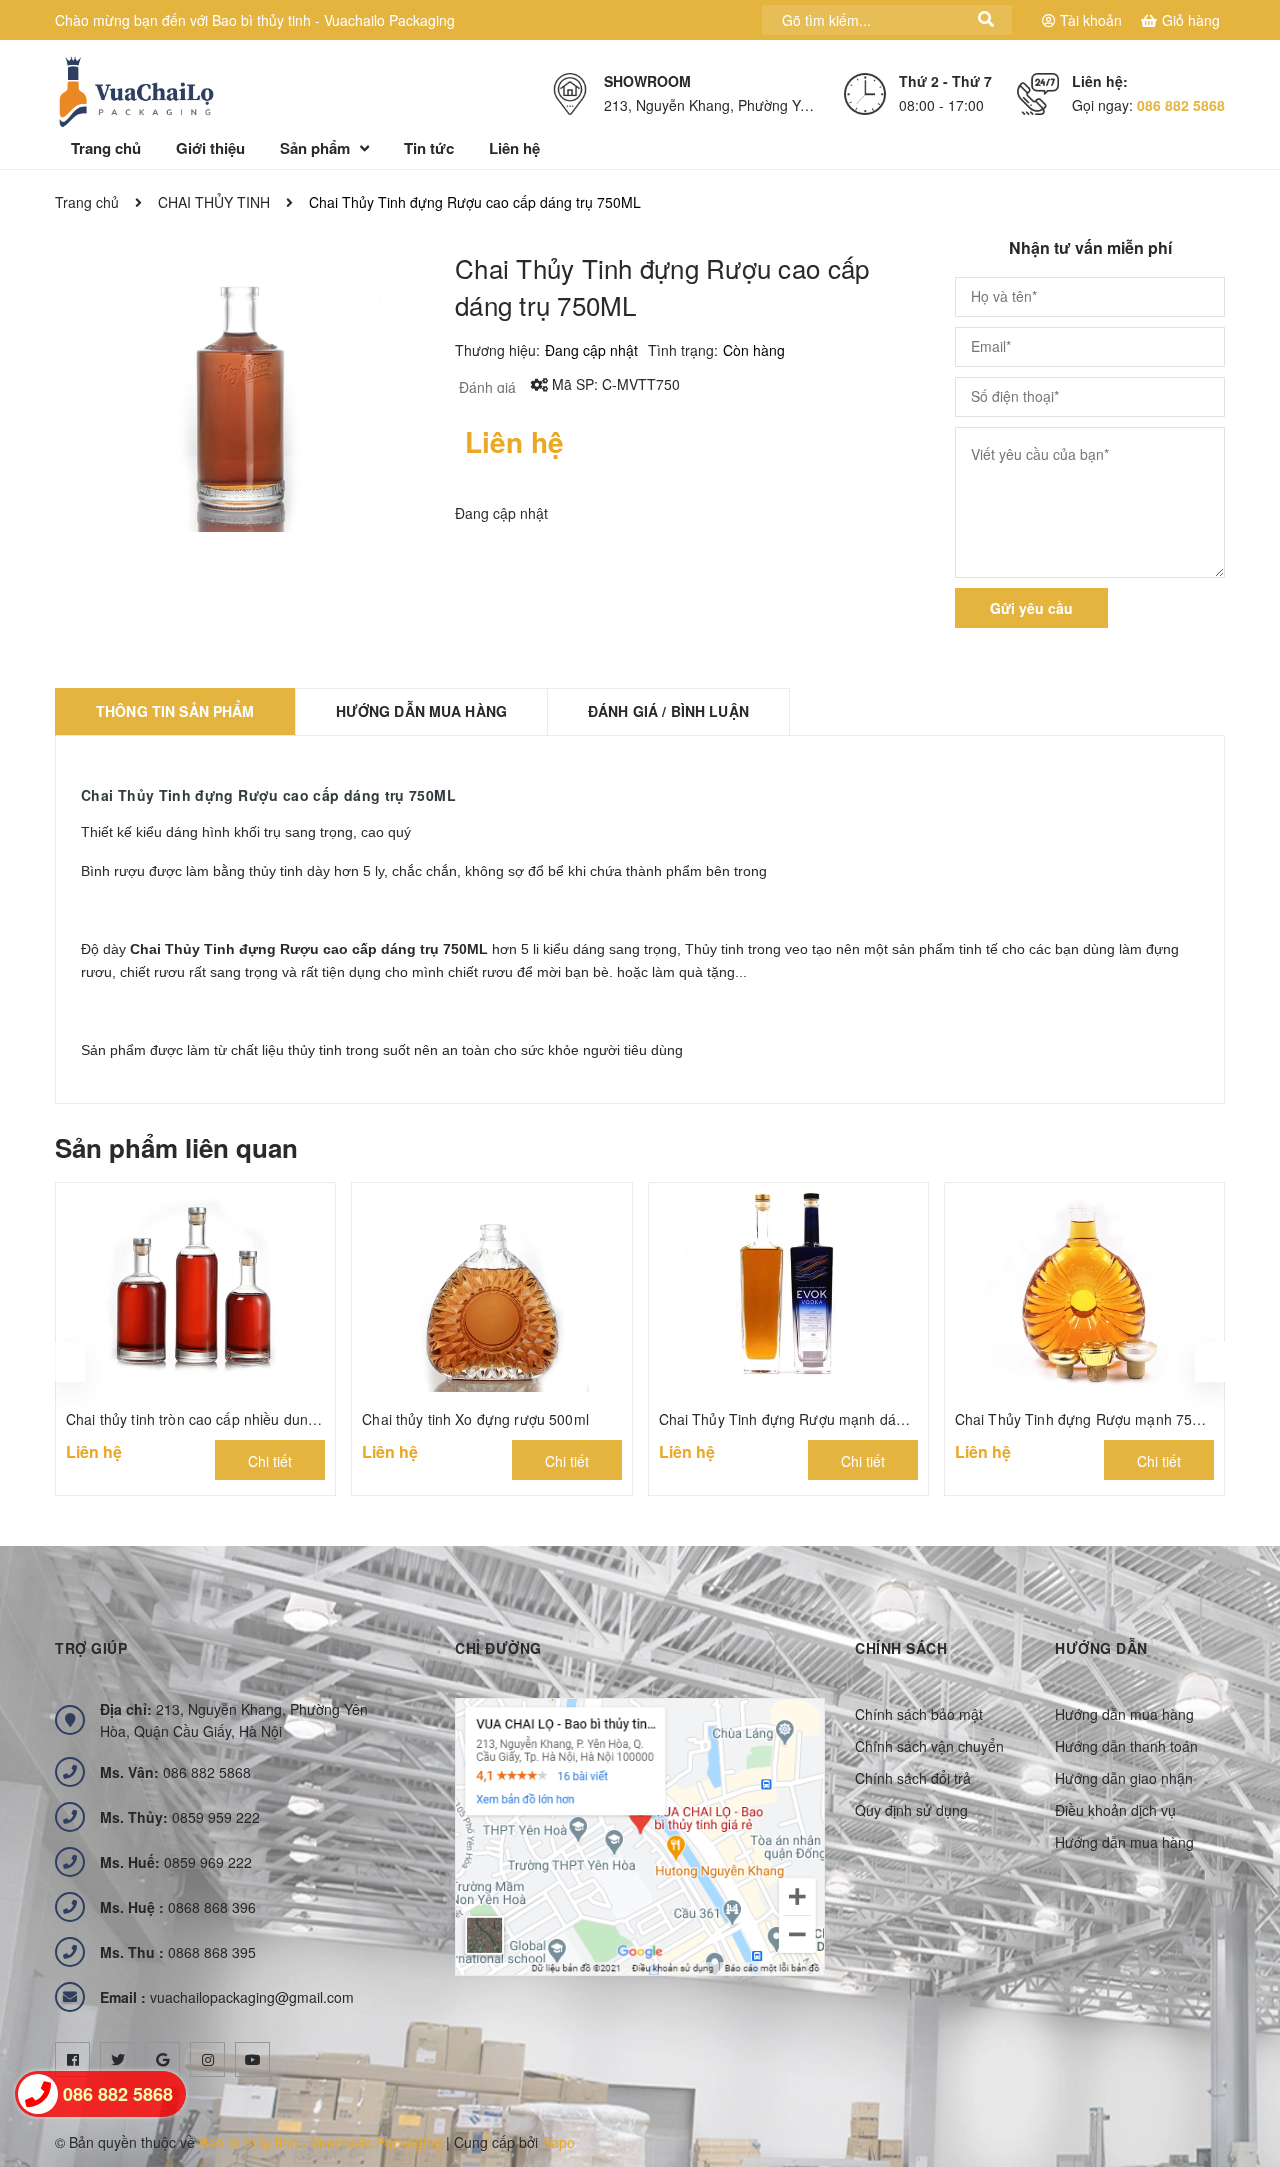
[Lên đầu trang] (1240, 2102)
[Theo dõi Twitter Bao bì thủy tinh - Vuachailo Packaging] (117, 2059)
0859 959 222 (180, 1817)
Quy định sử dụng (911, 1810)
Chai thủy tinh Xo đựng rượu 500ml (475, 1419)
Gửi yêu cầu (1031, 608)
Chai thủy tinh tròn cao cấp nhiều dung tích (205, 1419)
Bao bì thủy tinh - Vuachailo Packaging (320, 2142)
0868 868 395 (178, 1952)
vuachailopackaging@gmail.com (227, 1997)
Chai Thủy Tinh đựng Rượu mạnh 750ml (1085, 1419)
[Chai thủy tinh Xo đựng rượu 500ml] (491, 1288)
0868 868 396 (178, 1907)
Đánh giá (485, 387)
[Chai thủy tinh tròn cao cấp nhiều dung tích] (195, 1288)
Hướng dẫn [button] (1101, 1648)
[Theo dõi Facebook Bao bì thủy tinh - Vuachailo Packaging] (72, 2059)
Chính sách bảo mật (919, 1714)
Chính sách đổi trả (913, 1778)
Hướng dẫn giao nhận (1124, 1778)
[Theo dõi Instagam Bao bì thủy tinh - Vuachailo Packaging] (207, 2059)
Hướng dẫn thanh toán (1126, 1746)
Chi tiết (270, 1461)
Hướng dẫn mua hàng (1124, 1714)
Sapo (558, 2142)
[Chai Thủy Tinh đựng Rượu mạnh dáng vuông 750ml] (788, 1288)
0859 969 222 (176, 1862)
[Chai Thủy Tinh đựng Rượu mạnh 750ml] (1084, 1288)
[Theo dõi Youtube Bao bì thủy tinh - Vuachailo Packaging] (252, 2059)
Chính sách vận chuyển (929, 1746)
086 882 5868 (1181, 105)
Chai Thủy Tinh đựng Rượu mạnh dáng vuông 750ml (829, 1419)
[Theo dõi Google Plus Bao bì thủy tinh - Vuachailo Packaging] (162, 2059)
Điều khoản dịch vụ (1115, 1810)
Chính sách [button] (901, 1648)
